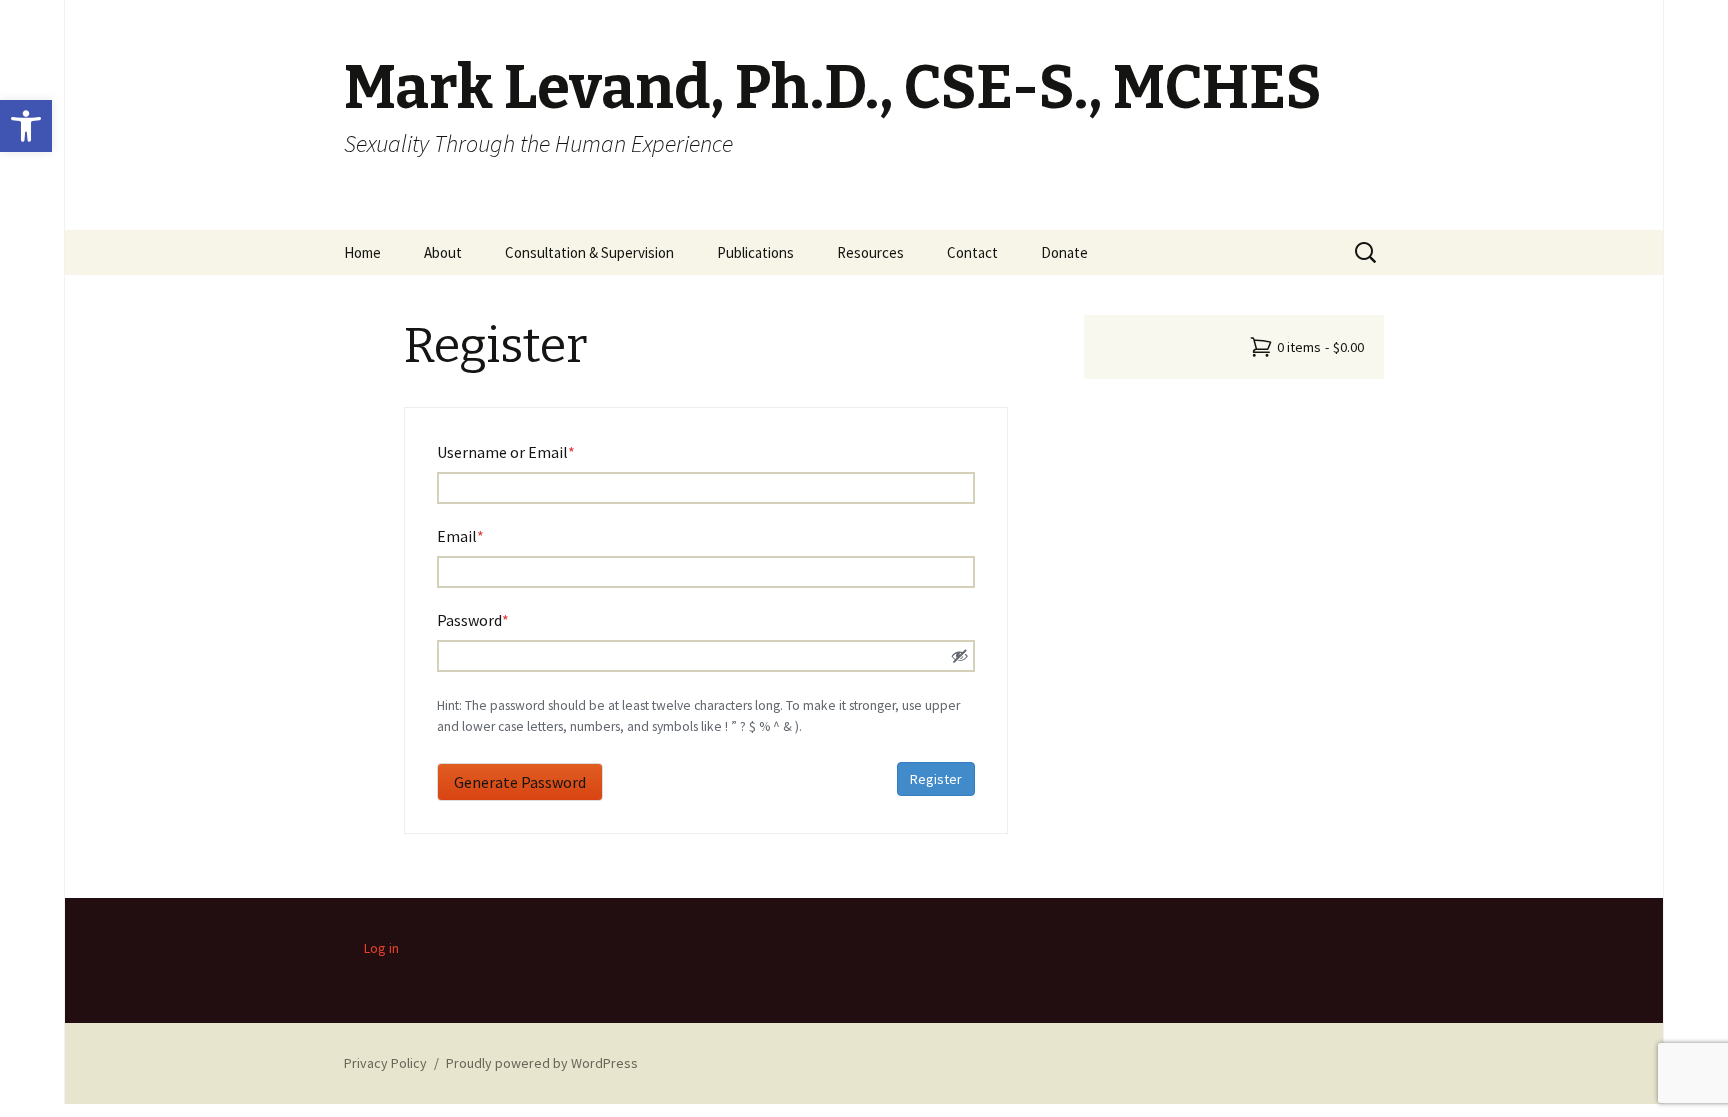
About (443, 252)
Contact (972, 252)
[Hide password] (960, 656)
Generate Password (520, 782)
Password (502, 619)
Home (362, 252)
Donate (1064, 252)
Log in (381, 948)
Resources (870, 252)
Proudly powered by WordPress (542, 1063)
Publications (755, 252)
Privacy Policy (385, 1063)
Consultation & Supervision (589, 252)
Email (490, 535)
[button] (26, 126)
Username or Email (535, 451)
